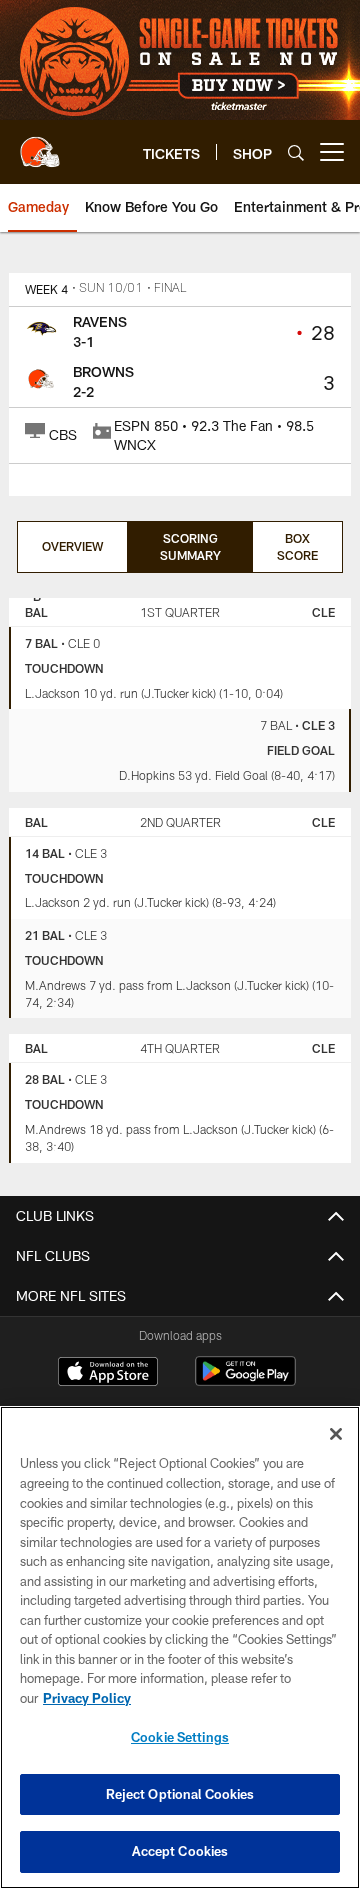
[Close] (336, 1434)
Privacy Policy (87, 1698)
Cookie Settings (180, 1737)
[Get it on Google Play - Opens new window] (245, 1381)
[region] (180, 1647)
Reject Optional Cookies (180, 1794)
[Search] (296, 152)
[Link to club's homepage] (40, 144)
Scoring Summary (190, 546)
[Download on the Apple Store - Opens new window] (108, 1374)
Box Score (297, 546)
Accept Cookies (180, 1851)
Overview (72, 546)
